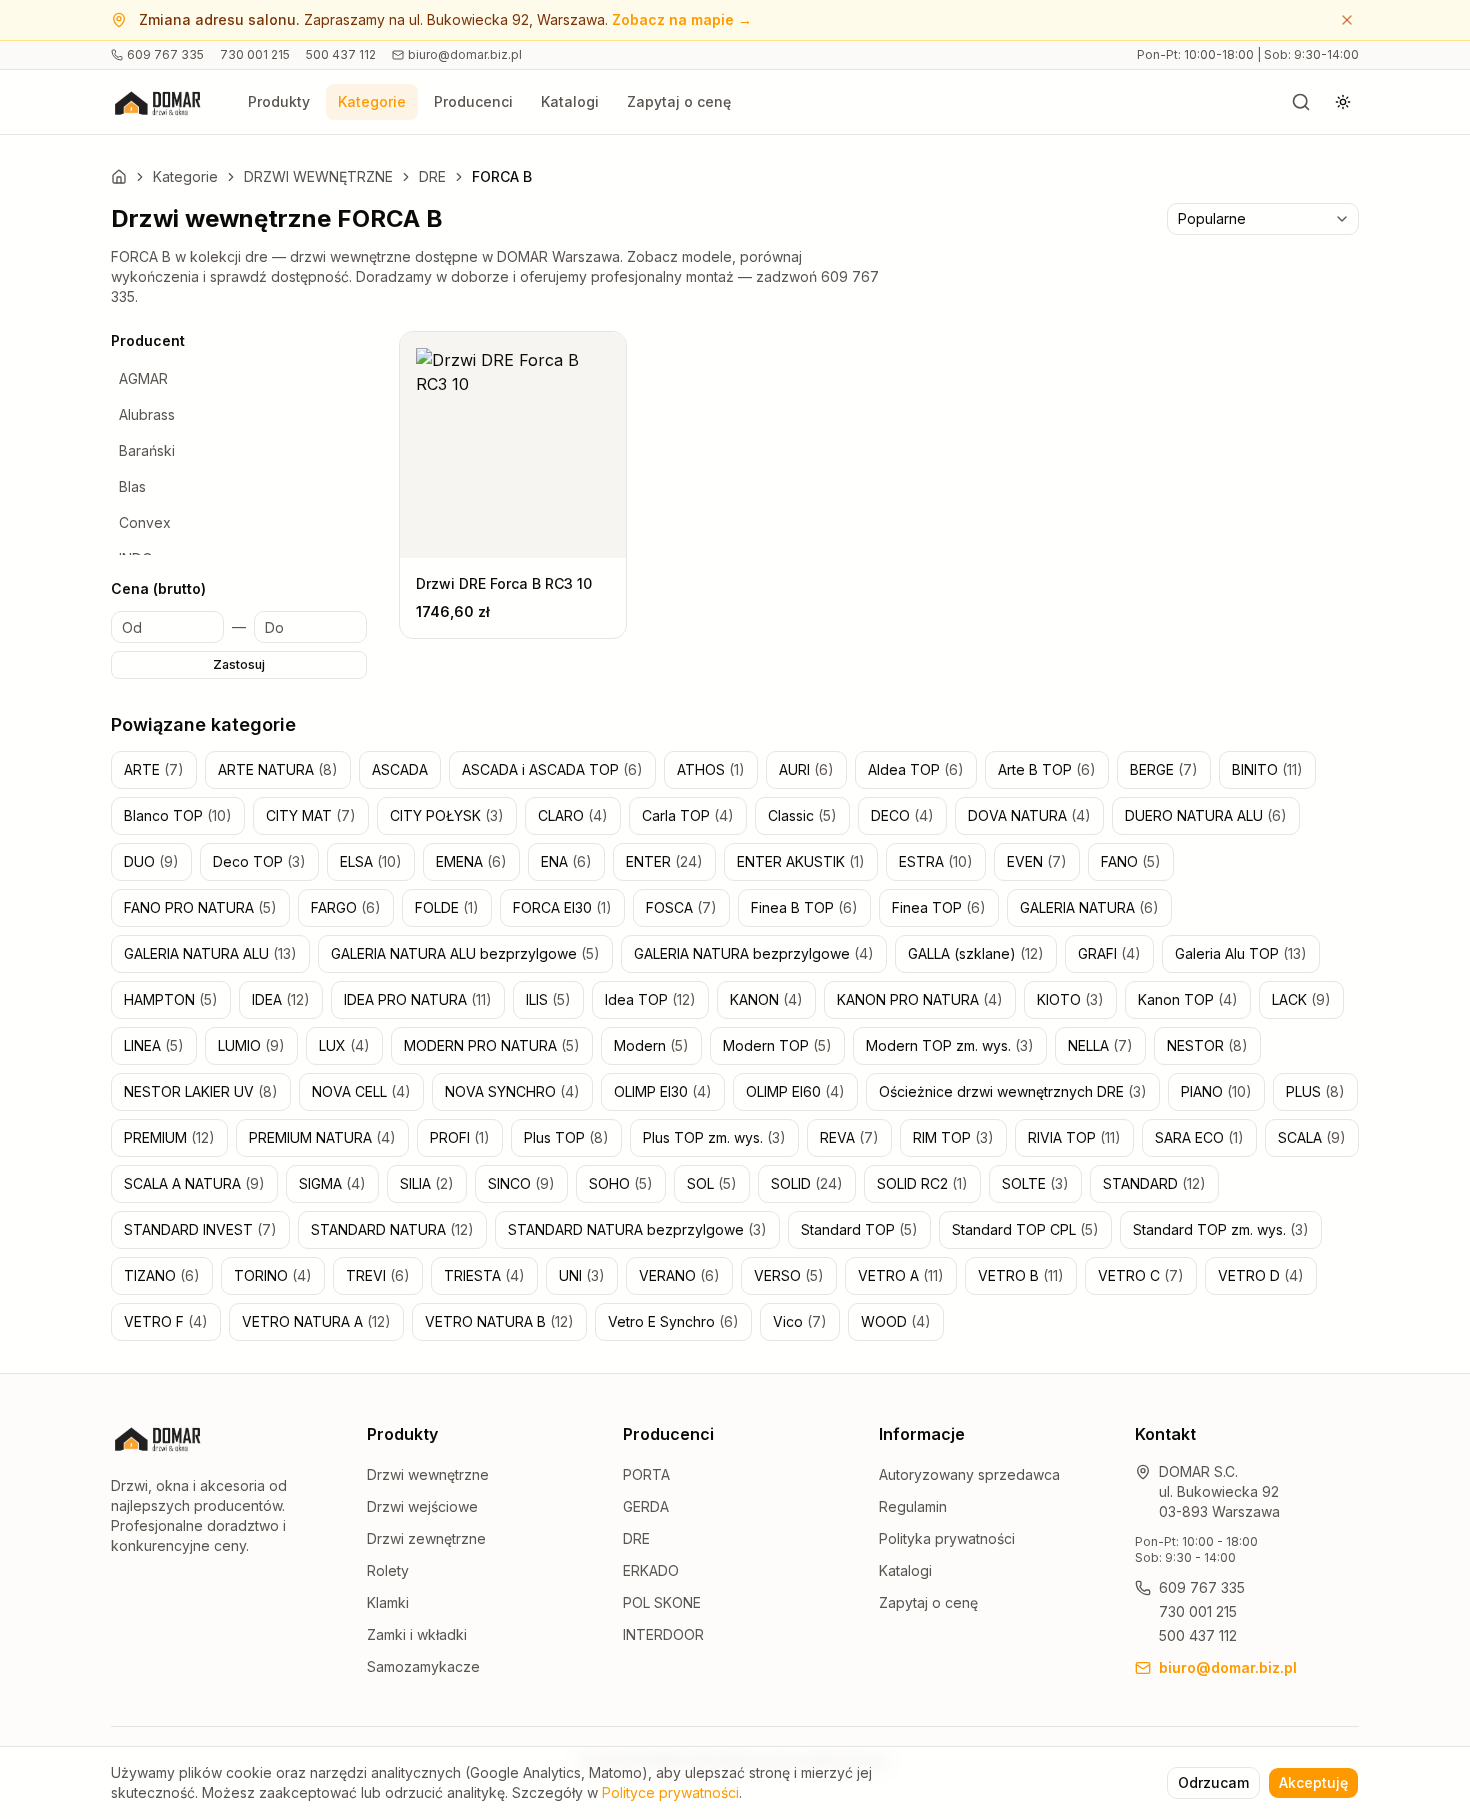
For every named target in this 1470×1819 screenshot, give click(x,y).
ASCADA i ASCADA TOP (552, 769)
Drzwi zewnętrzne (426, 1538)
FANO (1131, 861)
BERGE (1164, 769)
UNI (582, 1275)
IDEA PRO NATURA (418, 999)
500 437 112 (341, 54)
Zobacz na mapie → (682, 19)
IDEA (281, 999)
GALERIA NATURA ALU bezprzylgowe (465, 953)
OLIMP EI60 (795, 1091)
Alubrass (147, 414)
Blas (132, 486)
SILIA (427, 1183)
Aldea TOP (916, 769)
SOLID (807, 1183)
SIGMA (332, 1183)
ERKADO (651, 1570)
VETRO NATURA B (499, 1321)
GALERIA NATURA (1089, 907)
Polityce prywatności (670, 1792)
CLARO (573, 815)
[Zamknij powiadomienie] (1347, 20)
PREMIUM (169, 1137)
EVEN (1037, 861)
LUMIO (251, 1045)
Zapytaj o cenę (679, 101)
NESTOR (1207, 1045)
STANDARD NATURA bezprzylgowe (637, 1229)
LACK (1301, 999)
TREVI (378, 1275)
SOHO (621, 1183)
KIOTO (1070, 999)
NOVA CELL (361, 1091)
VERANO (679, 1275)
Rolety (388, 1570)
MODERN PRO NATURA (492, 1045)
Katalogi (570, 101)
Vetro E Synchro (673, 1321)
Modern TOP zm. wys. (950, 1045)
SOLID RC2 (922, 1183)
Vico (800, 1321)
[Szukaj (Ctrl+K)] (1301, 102)
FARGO (346, 907)
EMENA (471, 861)
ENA (566, 861)
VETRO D (1261, 1275)
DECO (902, 815)
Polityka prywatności (947, 1538)
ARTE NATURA (278, 769)
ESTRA (936, 861)
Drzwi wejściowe (422, 1506)
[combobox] (1263, 219)
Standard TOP (859, 1229)
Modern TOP (777, 1045)
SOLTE (1035, 1183)
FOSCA (681, 907)
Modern (651, 1045)
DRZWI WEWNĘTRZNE (318, 176)
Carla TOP (688, 815)
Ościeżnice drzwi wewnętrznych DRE (1013, 1091)
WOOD (896, 1321)
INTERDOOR (663, 1634)
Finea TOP (939, 907)
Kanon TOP (1188, 999)
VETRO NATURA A (316, 1321)
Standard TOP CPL (1025, 1229)
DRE (432, 176)
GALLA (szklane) (976, 953)
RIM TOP (953, 1137)
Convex (145, 522)
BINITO (1267, 769)
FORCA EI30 (562, 907)
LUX (344, 1045)
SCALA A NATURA (194, 1183)
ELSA (371, 861)
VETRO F (166, 1321)
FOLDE (447, 907)
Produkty (279, 101)
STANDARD (1154, 1183)
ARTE (154, 769)
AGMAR (143, 378)
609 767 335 (165, 54)
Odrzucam (1213, 1782)
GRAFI (1109, 953)
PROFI (460, 1137)
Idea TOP (650, 999)
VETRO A (901, 1275)
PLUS (1315, 1091)
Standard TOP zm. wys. (1221, 1229)
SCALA (1312, 1137)
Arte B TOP (1047, 769)
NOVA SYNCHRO (512, 1091)
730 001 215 (255, 54)
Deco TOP (259, 861)
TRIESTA (484, 1275)
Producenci (473, 101)
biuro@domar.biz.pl (465, 54)
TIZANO (162, 1275)
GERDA (646, 1506)
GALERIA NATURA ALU (210, 953)
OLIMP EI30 (663, 1091)
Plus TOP (566, 1137)
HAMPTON (171, 999)
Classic (802, 815)
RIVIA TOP (1074, 1137)
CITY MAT (311, 815)
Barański (147, 450)
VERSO (789, 1275)
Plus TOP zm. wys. (714, 1137)
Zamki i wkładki (417, 1634)
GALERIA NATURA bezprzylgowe (754, 953)
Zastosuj (239, 664)
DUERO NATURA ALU (1206, 815)
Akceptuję (1313, 1782)
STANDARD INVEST (200, 1229)
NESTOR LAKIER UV (201, 1091)
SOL (712, 1183)
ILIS (548, 999)
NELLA (1100, 1045)
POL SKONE (662, 1602)
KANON (766, 999)
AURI (806, 769)
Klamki (388, 1602)
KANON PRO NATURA (920, 999)
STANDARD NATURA (392, 1229)
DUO (151, 861)
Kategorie (372, 101)
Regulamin (913, 1506)
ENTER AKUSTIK (801, 861)
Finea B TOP (804, 907)
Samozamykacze (423, 1666)
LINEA (154, 1045)
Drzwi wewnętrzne (428, 1474)
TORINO (273, 1275)
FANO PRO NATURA (200, 907)
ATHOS (711, 769)
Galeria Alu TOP (1241, 953)
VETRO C (1141, 1275)
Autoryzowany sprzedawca (969, 1474)
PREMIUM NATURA (322, 1137)
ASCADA (400, 769)
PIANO (1216, 1091)
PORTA (646, 1474)
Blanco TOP (178, 815)
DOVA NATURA (1029, 815)
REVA (849, 1137)
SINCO (521, 1183)
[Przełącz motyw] (1343, 102)
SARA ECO (1199, 1137)
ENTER (664, 861)
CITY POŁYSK (447, 815)
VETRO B (1021, 1275)
